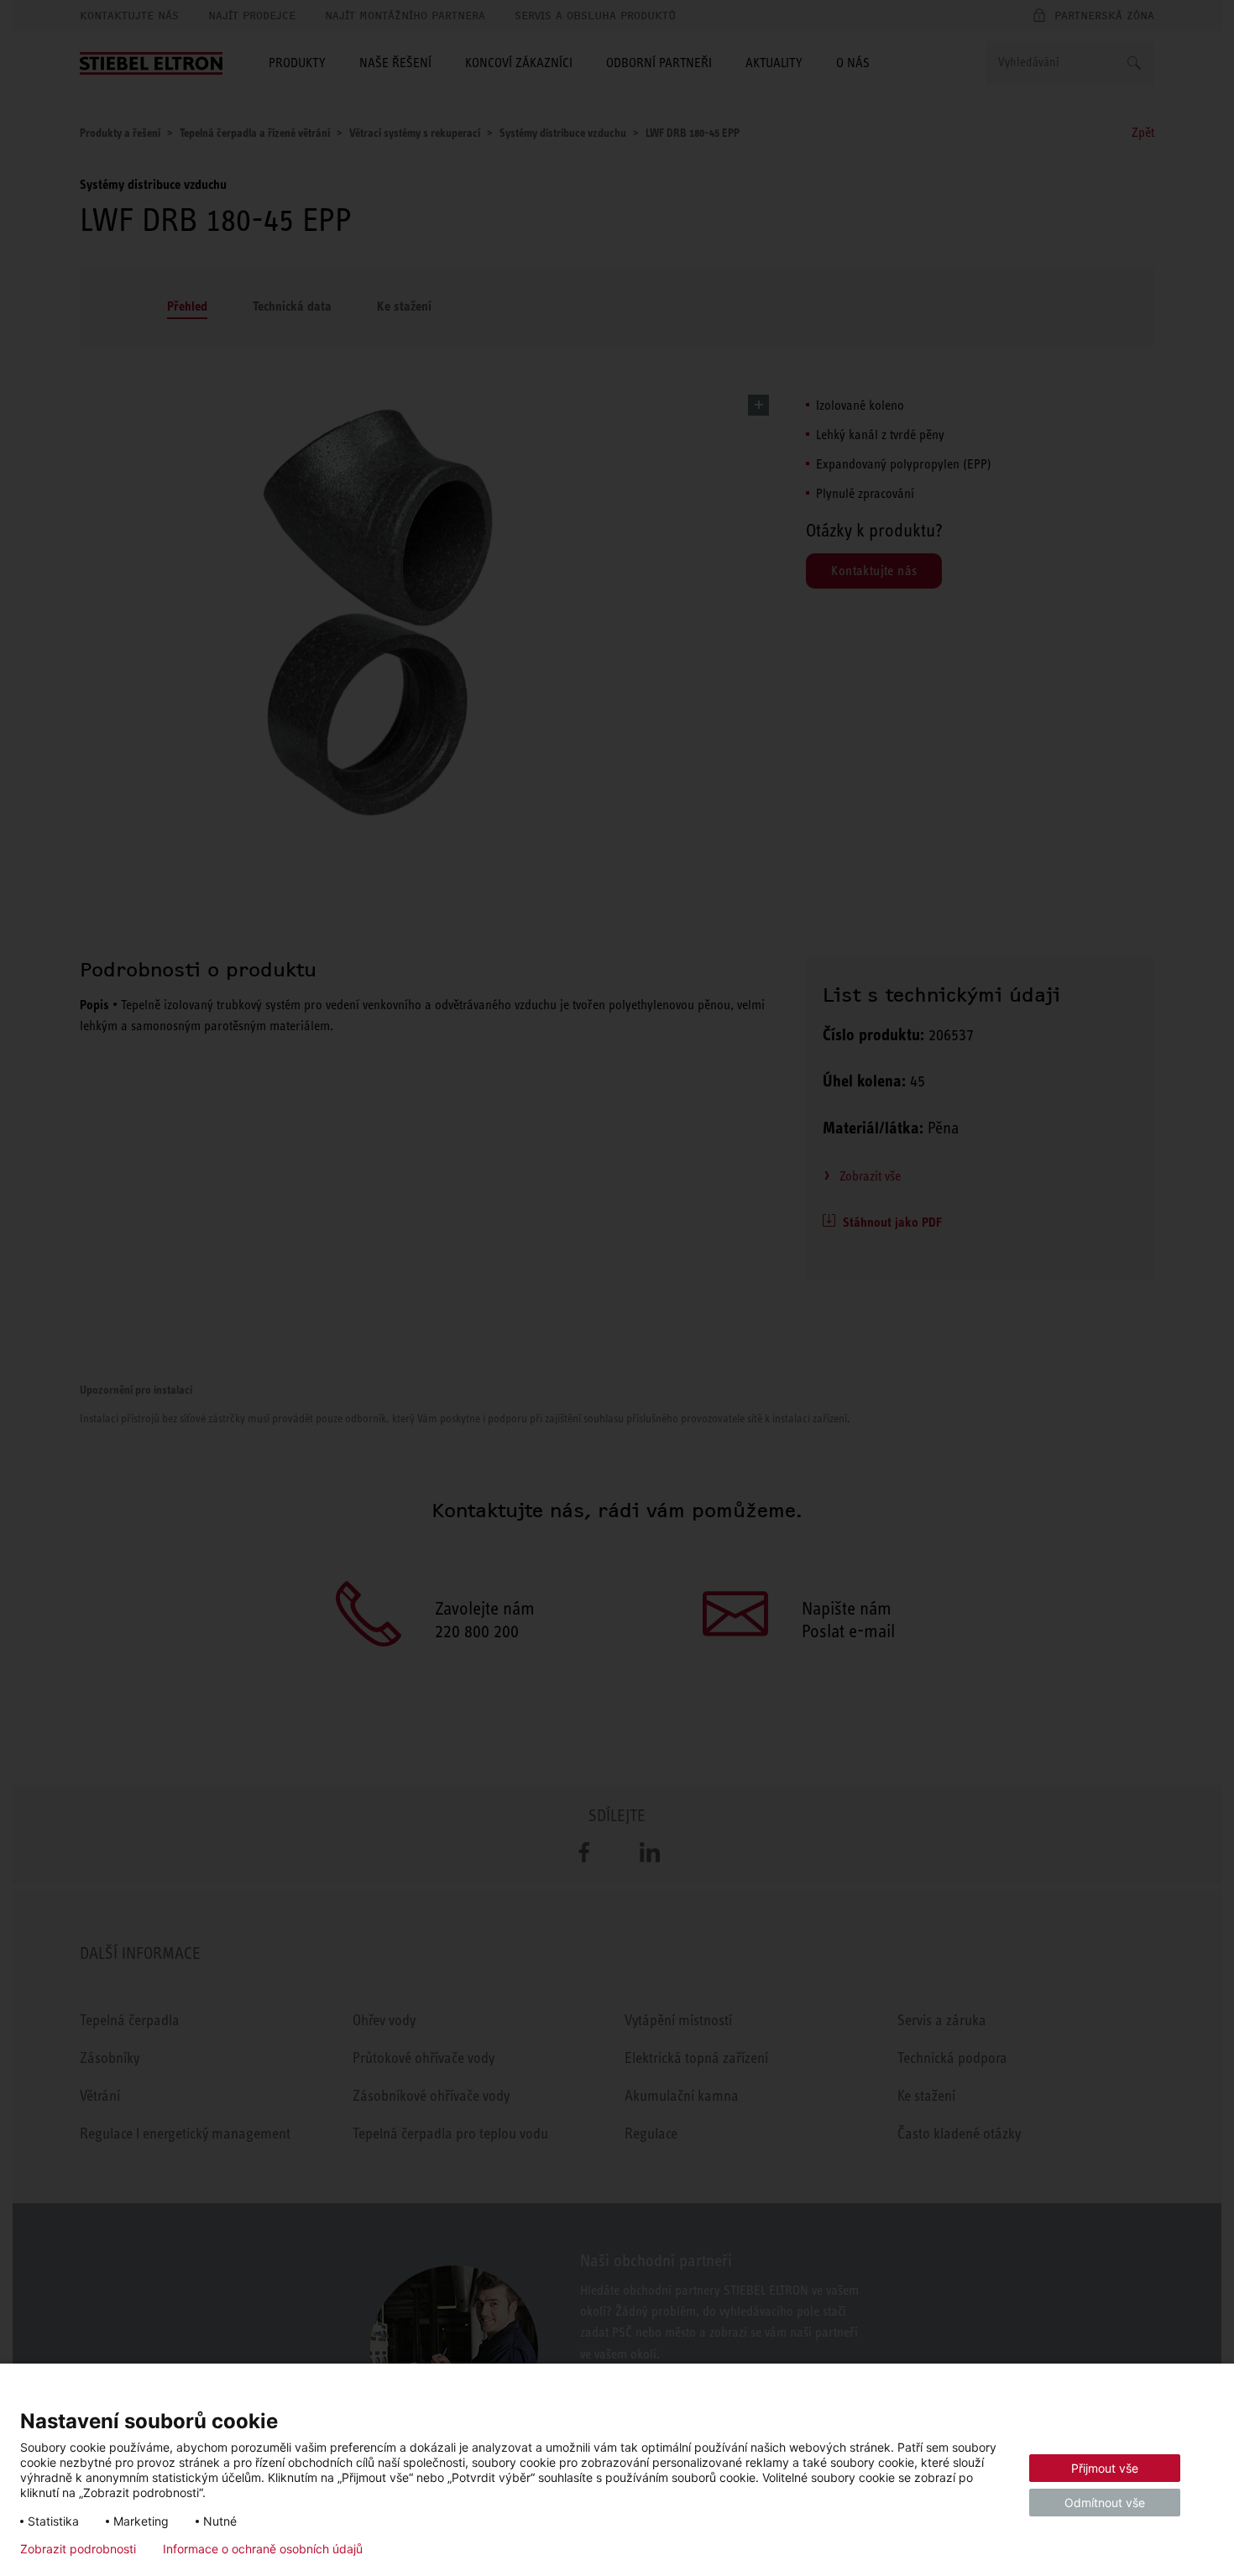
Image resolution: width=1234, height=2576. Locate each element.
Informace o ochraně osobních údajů (263, 2549)
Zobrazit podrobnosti (78, 2549)
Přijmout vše (1105, 2468)
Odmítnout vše (1105, 2503)
